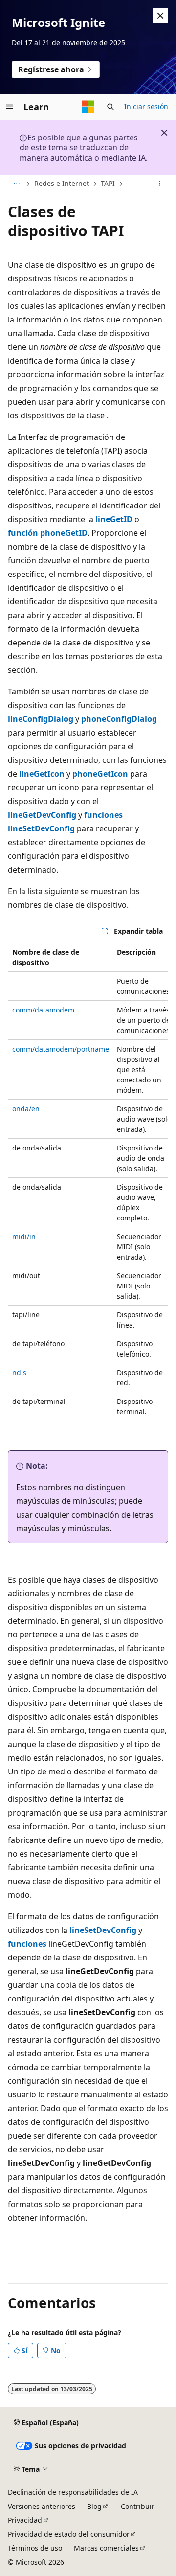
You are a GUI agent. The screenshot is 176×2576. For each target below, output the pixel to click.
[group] (88, 1182)
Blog (94, 2506)
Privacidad (25, 2520)
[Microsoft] (88, 107)
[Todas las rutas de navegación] (16, 184)
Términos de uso (35, 2548)
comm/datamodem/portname (61, 1049)
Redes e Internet (62, 183)
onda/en (26, 1109)
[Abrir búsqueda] (110, 107)
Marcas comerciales (106, 2548)
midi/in (24, 1236)
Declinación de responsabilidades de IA (73, 2492)
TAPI (108, 183)
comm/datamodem (43, 1010)
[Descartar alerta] (160, 16)
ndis (19, 1372)
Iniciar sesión (146, 106)
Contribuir (138, 2506)
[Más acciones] (160, 184)
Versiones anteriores (42, 2506)
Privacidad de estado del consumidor (69, 2534)
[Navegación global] (10, 107)
